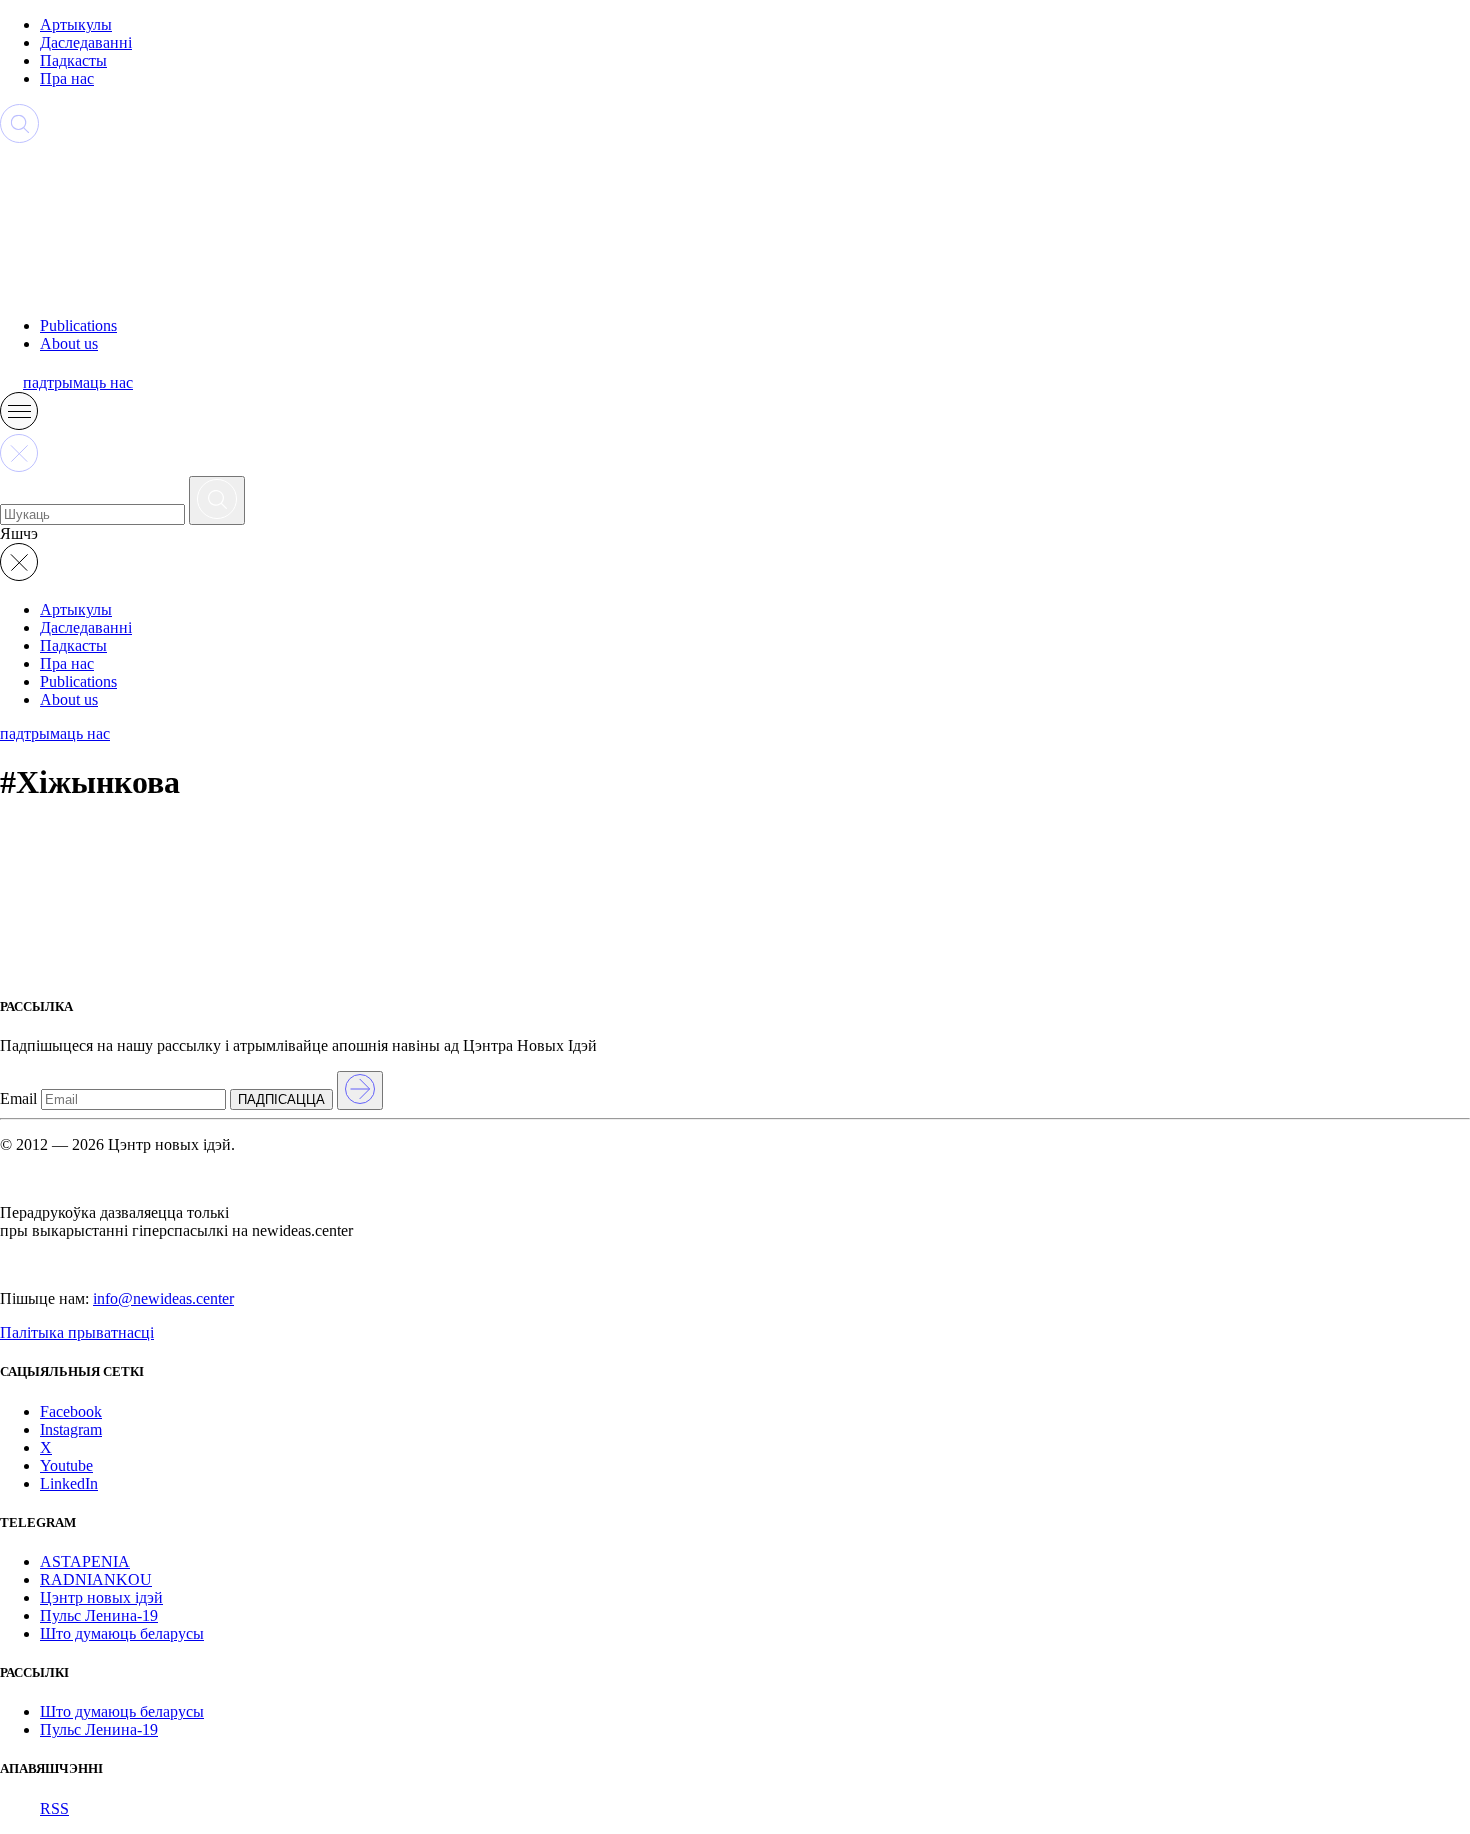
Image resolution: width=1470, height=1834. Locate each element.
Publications (78, 325)
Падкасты (73, 60)
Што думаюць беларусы (122, 1633)
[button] (19, 424)
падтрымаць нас (78, 382)
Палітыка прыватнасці (77, 1332)
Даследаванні (86, 42)
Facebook (71, 1411)
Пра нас (67, 78)
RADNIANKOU (96, 1579)
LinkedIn (69, 1483)
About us (69, 343)
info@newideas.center (163, 1298)
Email (18, 1098)
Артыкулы (76, 24)
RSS (54, 1808)
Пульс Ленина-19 (99, 1615)
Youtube (66, 1465)
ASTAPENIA (85, 1561)
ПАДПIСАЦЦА (281, 1099)
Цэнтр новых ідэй (101, 1597)
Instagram (71, 1429)
